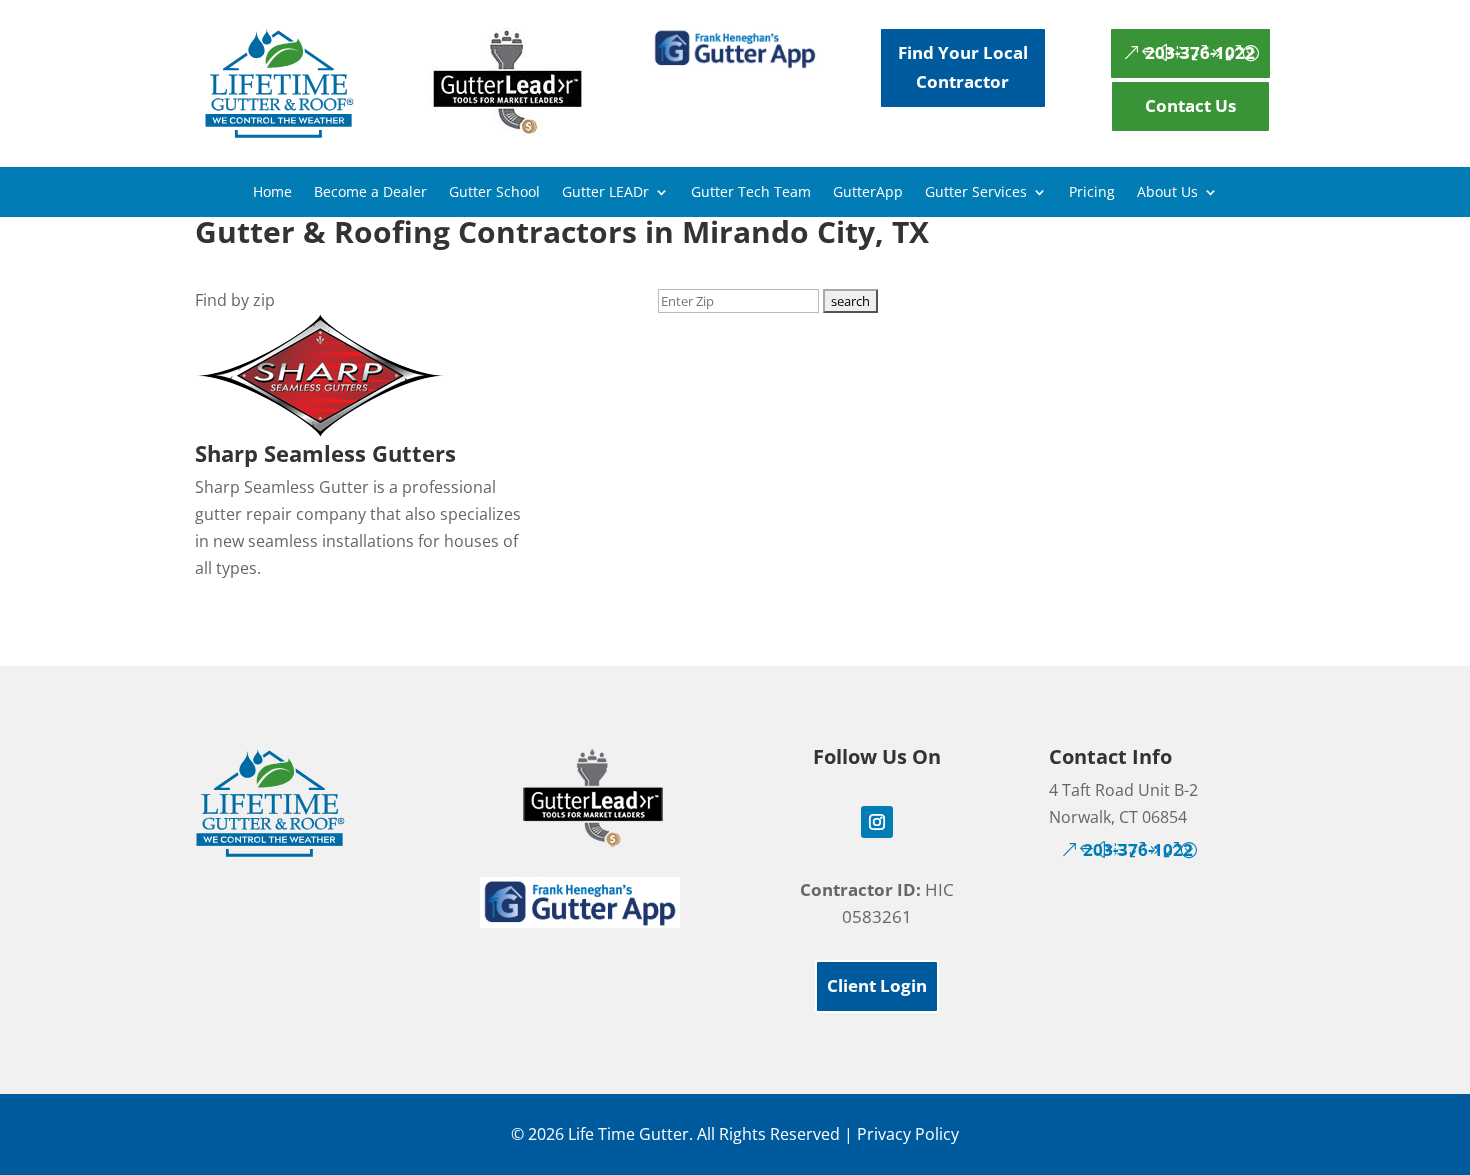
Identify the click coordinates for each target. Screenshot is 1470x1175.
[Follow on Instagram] (877, 822)
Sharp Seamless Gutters (325, 453)
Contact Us (1190, 105)
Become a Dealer (370, 193)
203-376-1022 (1200, 52)
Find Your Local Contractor (963, 67)
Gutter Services (976, 193)
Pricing (1092, 193)
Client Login (877, 985)
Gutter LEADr (605, 193)
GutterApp (868, 193)
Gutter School (494, 193)
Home (272, 193)
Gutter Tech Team (751, 193)
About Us (1167, 193)
